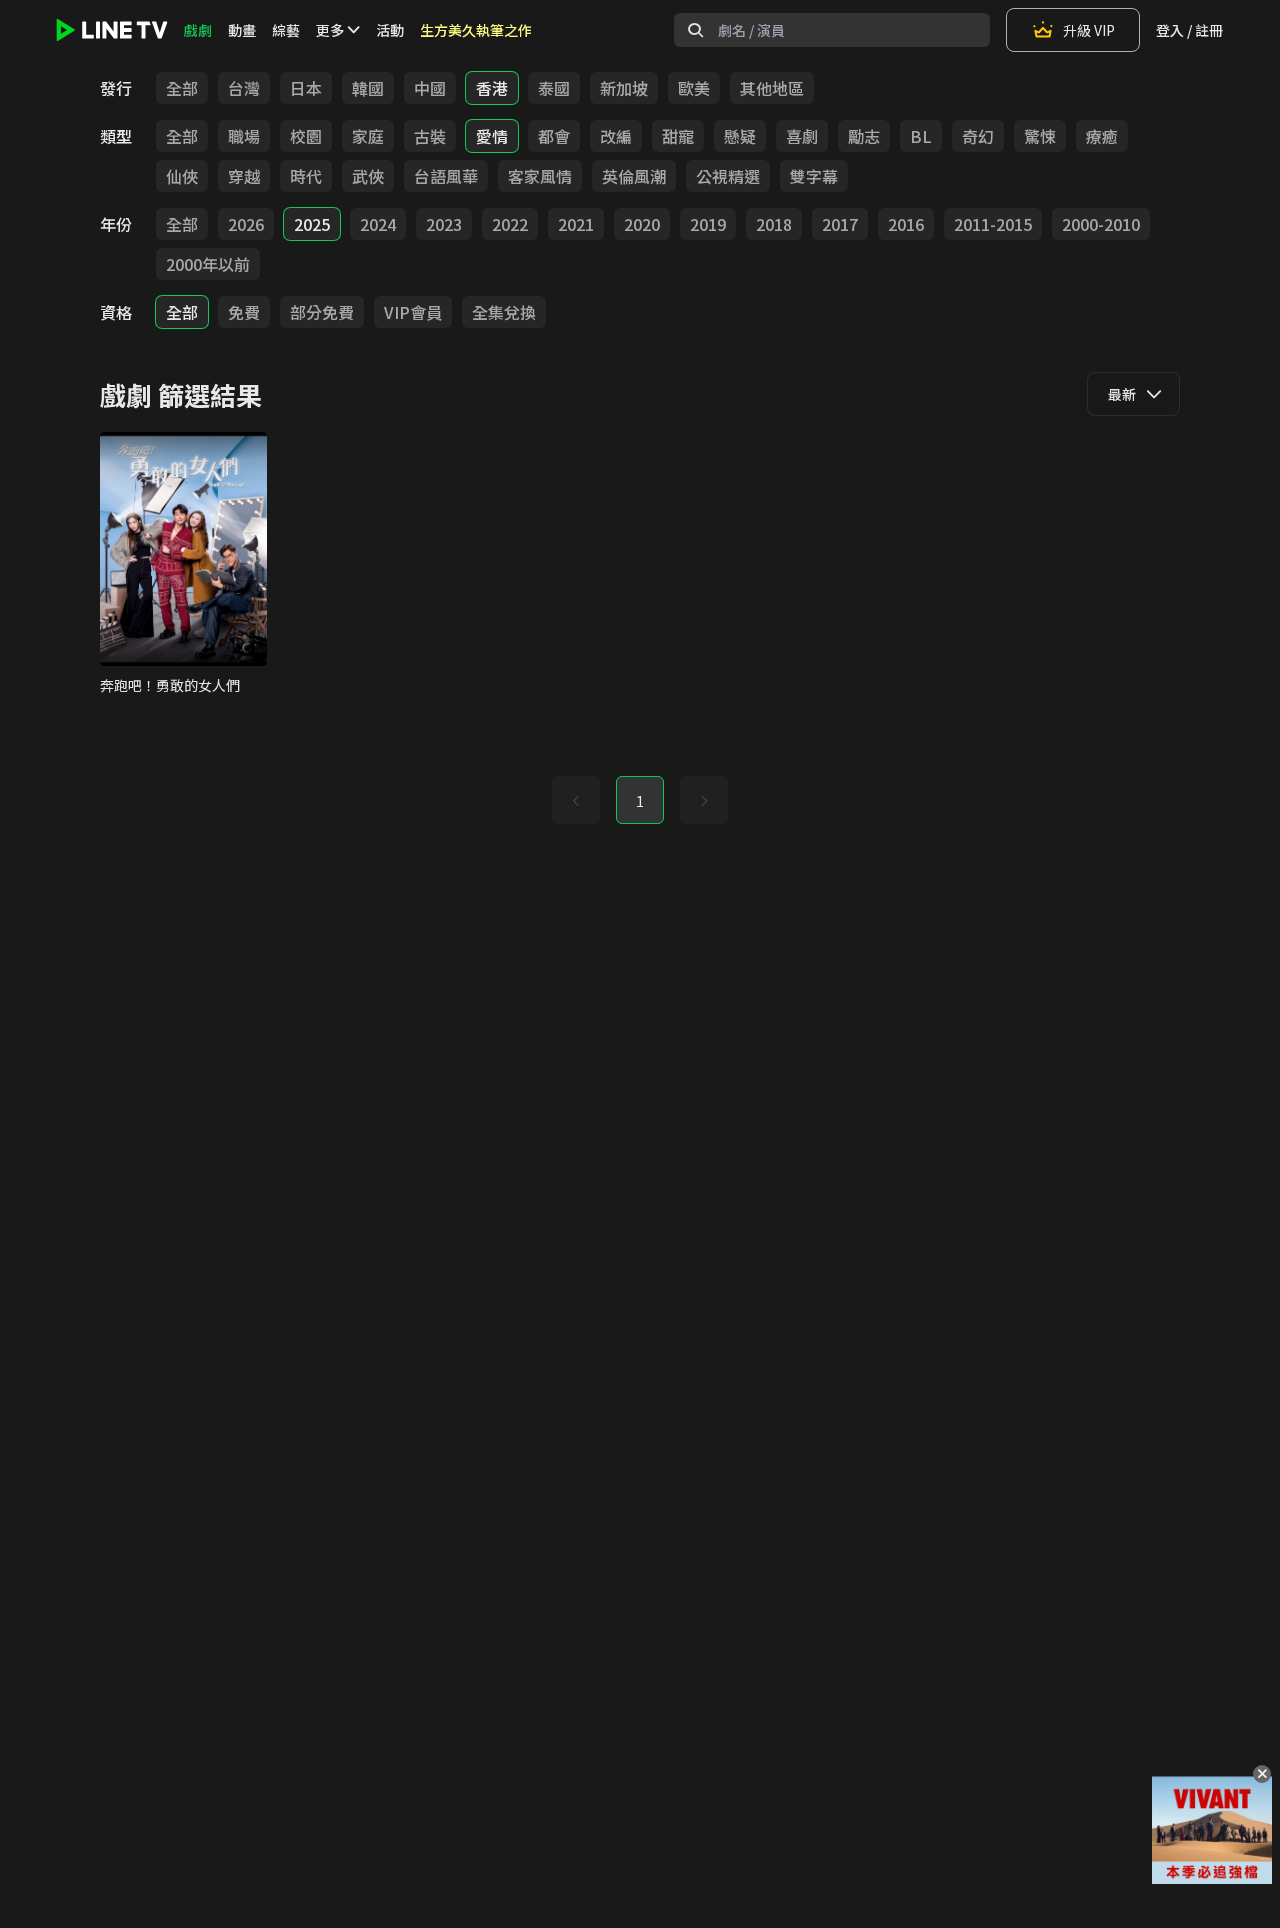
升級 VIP (1089, 30)
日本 (306, 88)
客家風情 (540, 176)
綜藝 (286, 30)
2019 (708, 224)
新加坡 (624, 88)
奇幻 (978, 136)
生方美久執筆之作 (476, 30)
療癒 (1102, 136)
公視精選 (728, 176)
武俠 (368, 176)
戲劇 (198, 30)
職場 (244, 136)
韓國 (368, 88)
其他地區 (772, 88)
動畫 (242, 30)
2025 (312, 224)
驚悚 (1040, 136)
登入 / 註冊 (1189, 30)
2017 (840, 224)
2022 (510, 224)
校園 (306, 136)
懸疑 (740, 136)
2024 (378, 224)
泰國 (554, 88)
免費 (244, 312)
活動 (390, 30)
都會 (554, 136)
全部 (182, 88)
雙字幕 (814, 176)
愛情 (492, 136)
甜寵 (678, 136)
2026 (246, 224)
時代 (306, 176)
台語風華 (446, 176)
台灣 (244, 88)
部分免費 (322, 312)
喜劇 (802, 136)
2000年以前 (208, 264)
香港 (492, 88)
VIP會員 (413, 312)
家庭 (368, 136)
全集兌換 (504, 312)
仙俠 (182, 176)
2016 (906, 224)
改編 (616, 136)
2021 (576, 224)
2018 (774, 224)
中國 (430, 88)
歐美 (694, 88)
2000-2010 (1101, 224)
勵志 (864, 136)
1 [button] (640, 801)
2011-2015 (993, 224)
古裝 (430, 136)
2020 (642, 224)
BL (921, 136)
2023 (444, 224)
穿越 (244, 176)
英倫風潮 (634, 176)
